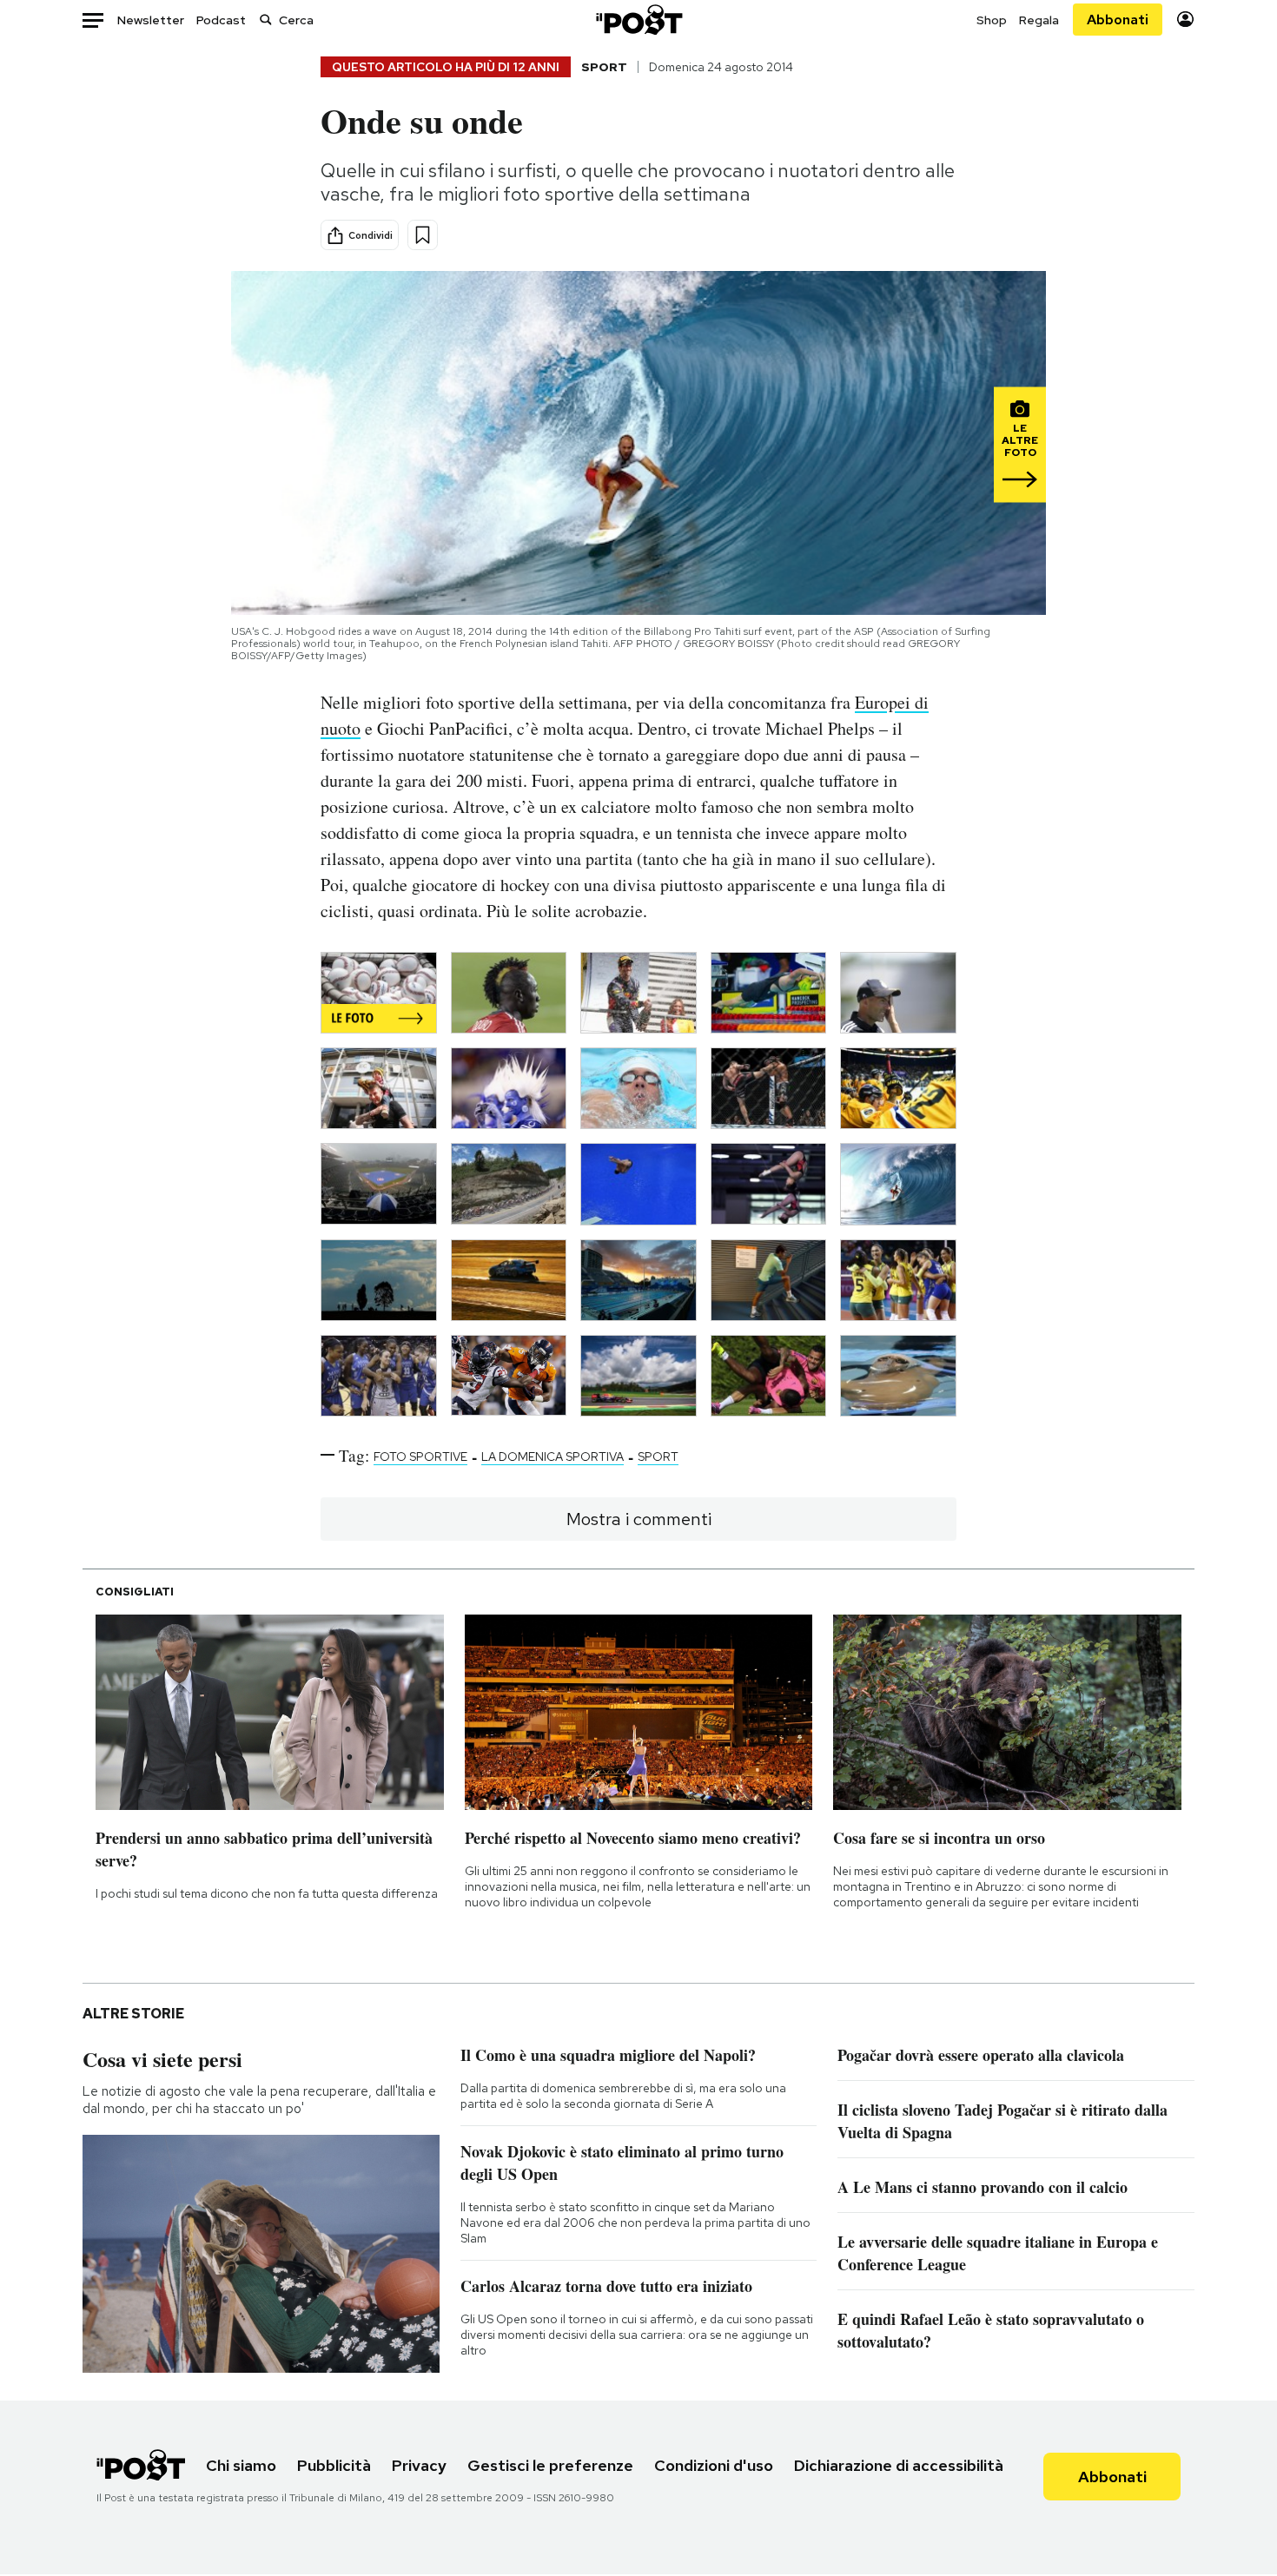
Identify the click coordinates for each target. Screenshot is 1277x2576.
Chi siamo (241, 2465)
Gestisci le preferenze (550, 2465)
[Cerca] (266, 20)
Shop (992, 20)
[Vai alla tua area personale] (1185, 20)
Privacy (419, 2465)
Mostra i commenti (639, 1519)
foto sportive (420, 1456)
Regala (1039, 20)
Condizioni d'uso (714, 2465)
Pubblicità (334, 2465)
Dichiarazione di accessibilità (899, 2465)
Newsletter (151, 20)
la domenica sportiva (552, 1456)
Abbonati (1118, 20)
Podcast (221, 20)
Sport (604, 67)
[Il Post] (638, 20)
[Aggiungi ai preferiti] (423, 235)
